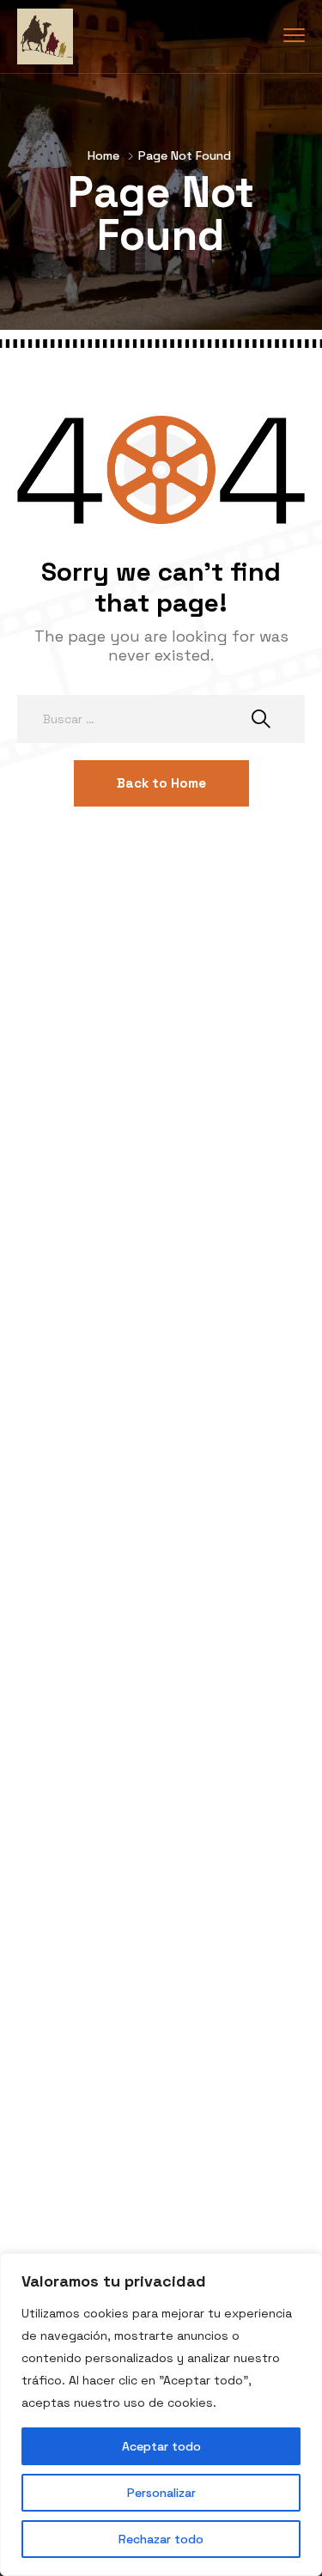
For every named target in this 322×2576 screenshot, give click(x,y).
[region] (161, 2415)
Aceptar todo (161, 2446)
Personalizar (161, 2493)
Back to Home (161, 783)
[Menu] (294, 36)
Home (103, 155)
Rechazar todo (161, 2539)
